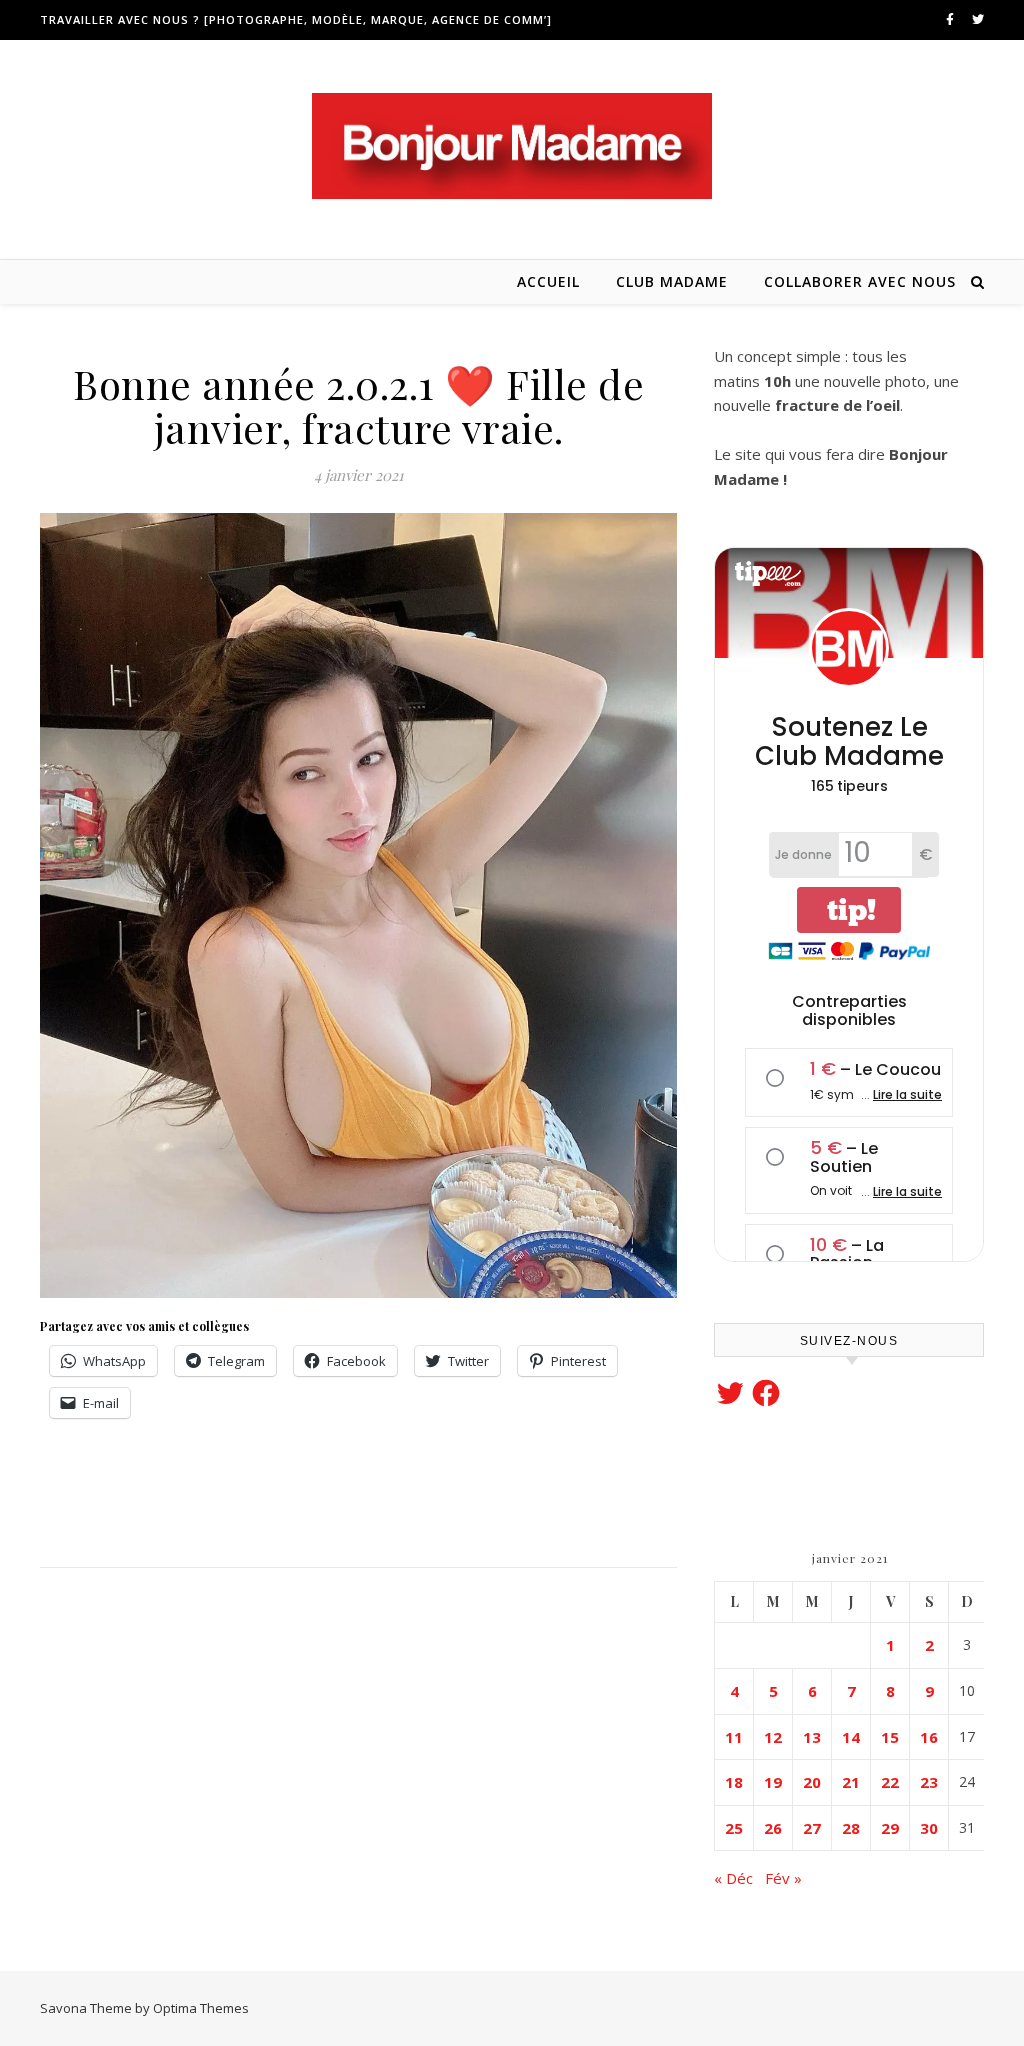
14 (851, 1737)
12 (773, 1737)
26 (773, 1828)
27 (812, 1828)
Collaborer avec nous (860, 281)
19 (773, 1782)
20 (812, 1782)
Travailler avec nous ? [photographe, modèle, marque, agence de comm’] (296, 19)
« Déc (733, 1878)
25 (734, 1828)
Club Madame (672, 281)
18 (734, 1782)
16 (929, 1737)
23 (929, 1782)
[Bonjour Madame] (512, 146)
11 (734, 1737)
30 (929, 1828)
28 (851, 1828)
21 (851, 1782)
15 (890, 1737)
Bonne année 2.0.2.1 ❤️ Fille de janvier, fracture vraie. (358, 405)
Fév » (783, 1878)
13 (812, 1737)
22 (890, 1782)
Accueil (548, 281)
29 (890, 1828)
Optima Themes (201, 2008)
